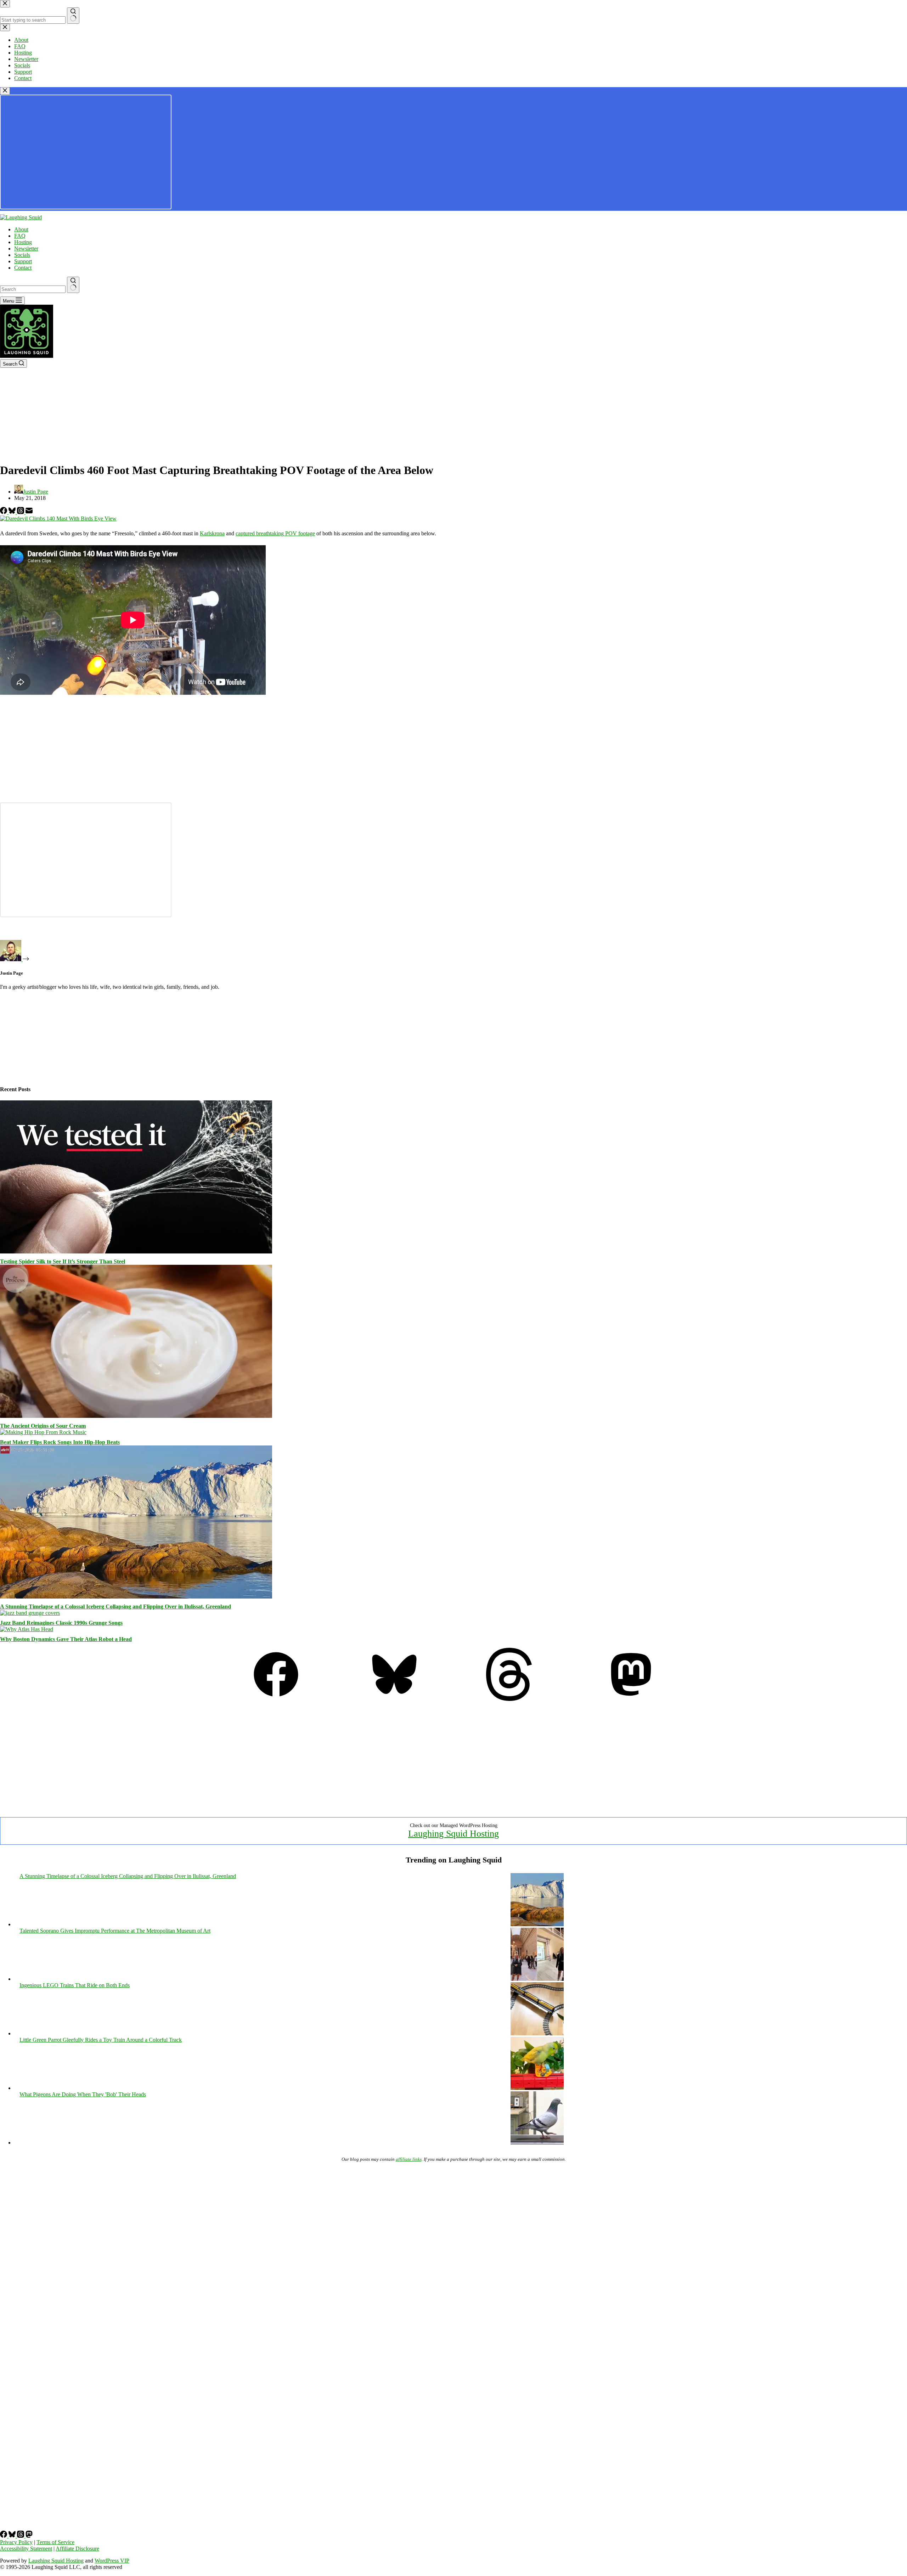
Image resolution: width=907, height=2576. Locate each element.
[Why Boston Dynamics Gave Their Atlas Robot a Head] (27, 1629)
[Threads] (21, 512)
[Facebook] (4, 512)
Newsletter (26, 249)
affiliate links (409, 2159)
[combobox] (33, 289)
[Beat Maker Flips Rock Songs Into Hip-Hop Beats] (43, 1432)
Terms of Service (55, 2542)
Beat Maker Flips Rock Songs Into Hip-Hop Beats (60, 1442)
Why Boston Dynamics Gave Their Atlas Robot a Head (66, 1639)
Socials (22, 255)
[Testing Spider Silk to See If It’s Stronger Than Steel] (136, 1252)
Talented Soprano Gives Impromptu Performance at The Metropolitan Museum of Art (115, 1931)
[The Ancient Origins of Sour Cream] (136, 1416)
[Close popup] (5, 91)
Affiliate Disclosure (77, 2549)
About (21, 229)
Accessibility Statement (26, 2549)
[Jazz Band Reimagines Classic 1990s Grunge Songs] (30, 1613)
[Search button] (73, 285)
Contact (23, 268)
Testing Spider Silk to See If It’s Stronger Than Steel (63, 1261)
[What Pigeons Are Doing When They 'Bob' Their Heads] (537, 2143)
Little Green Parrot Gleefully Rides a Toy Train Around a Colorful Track (101, 2040)
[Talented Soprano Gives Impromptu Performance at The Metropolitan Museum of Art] (537, 1979)
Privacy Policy (16, 2542)
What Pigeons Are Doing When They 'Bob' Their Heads (83, 2094)
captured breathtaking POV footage (275, 533)
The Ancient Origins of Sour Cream (43, 1426)
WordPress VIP (112, 2561)
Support (23, 261)
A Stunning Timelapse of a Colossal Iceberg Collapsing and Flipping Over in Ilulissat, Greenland (116, 1607)
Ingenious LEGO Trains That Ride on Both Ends (75, 1985)
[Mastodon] (631, 1699)
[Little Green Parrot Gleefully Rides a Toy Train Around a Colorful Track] (537, 2088)
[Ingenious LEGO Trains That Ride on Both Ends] (537, 2033)
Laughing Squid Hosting (453, 1834)
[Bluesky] (13, 512)
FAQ (20, 236)
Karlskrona (212, 533)
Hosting (23, 242)
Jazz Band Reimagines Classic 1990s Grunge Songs (61, 1623)
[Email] (29, 512)
